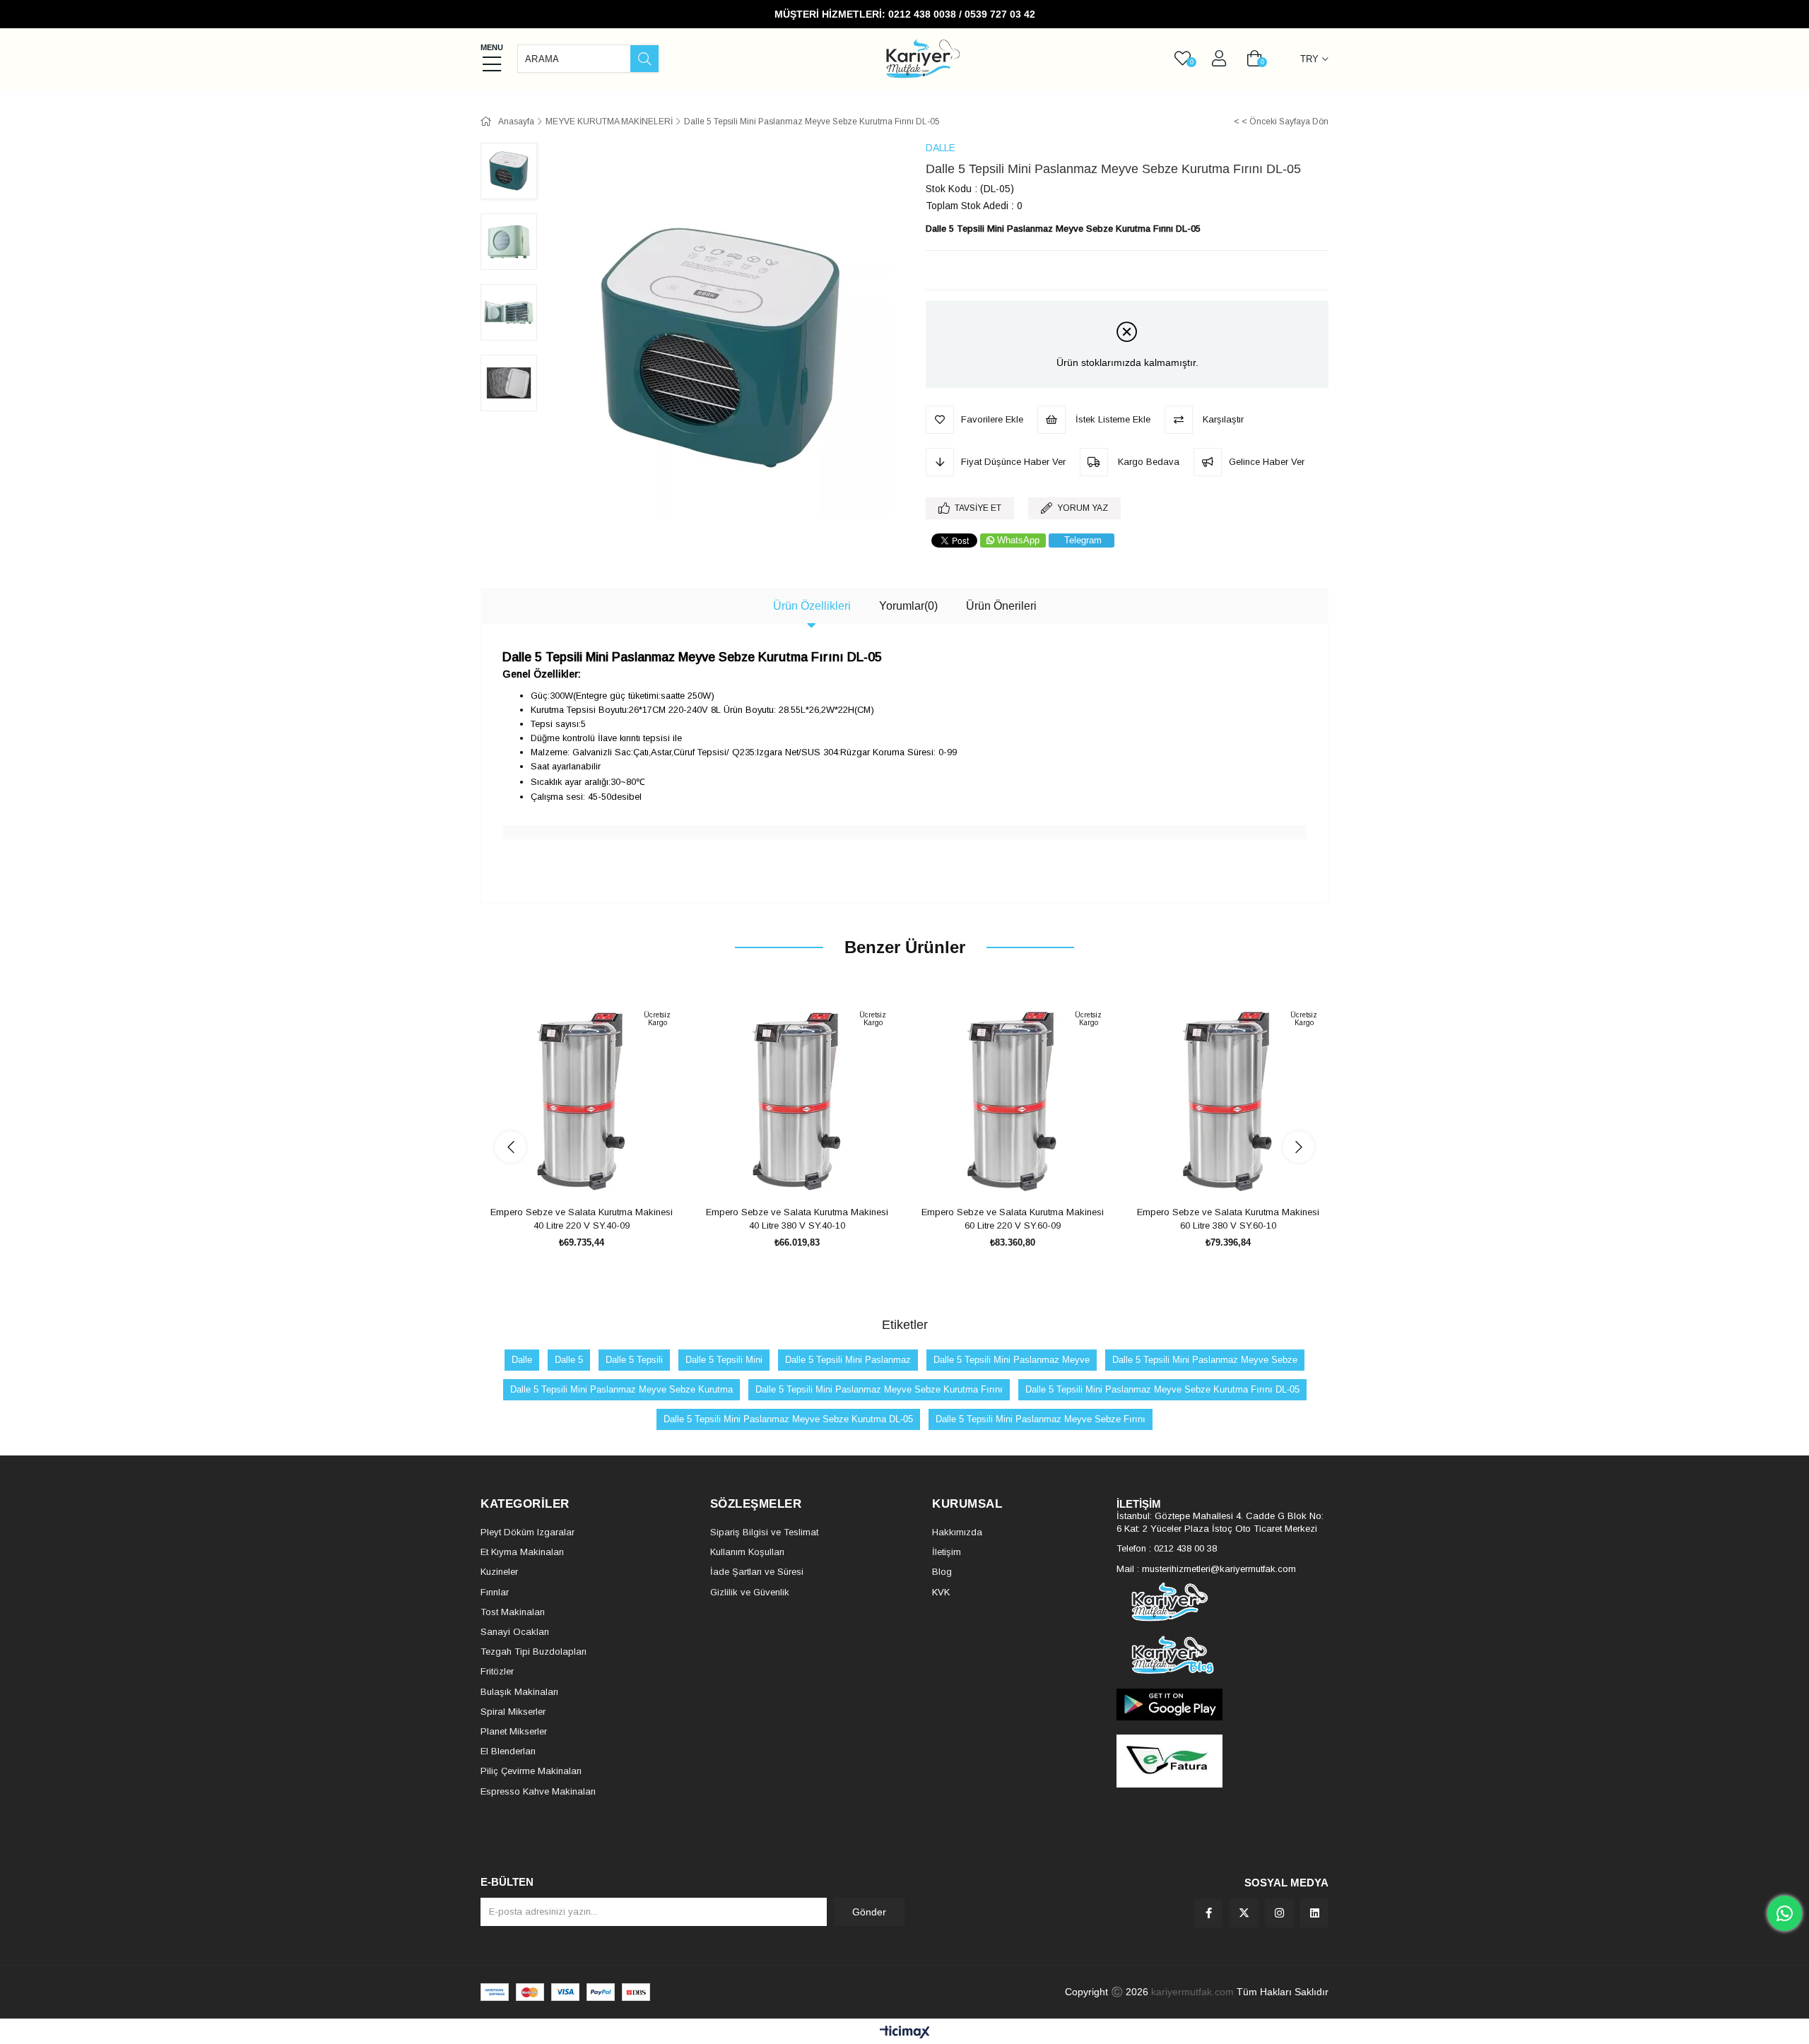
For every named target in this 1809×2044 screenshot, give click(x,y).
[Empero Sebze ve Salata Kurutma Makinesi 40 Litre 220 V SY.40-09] (581, 1101)
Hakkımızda (957, 1532)
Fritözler (497, 1671)
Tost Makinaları (513, 1612)
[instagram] (1279, 1913)
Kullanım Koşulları (747, 1552)
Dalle (522, 1360)
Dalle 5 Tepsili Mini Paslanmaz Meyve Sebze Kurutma (621, 1389)
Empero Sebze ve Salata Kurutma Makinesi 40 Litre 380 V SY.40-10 (797, 1219)
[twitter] (1244, 1913)
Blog (942, 1572)
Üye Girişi (1219, 59)
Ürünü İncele (597, 1175)
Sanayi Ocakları (515, 1632)
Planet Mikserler (514, 1731)
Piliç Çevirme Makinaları (531, 1771)
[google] (1222, 1705)
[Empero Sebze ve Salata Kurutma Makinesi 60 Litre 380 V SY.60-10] (1228, 1101)
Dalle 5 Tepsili (634, 1360)
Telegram (1083, 540)
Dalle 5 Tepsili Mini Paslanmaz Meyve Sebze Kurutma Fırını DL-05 (1162, 1389)
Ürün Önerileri (1001, 606)
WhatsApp (1018, 540)
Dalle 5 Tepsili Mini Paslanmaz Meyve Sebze (1205, 1360)
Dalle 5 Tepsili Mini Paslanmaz (848, 1360)
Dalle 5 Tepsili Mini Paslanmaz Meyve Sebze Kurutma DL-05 (788, 1419)
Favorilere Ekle (566, 1175)
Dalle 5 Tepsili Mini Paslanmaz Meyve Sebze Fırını (1041, 1419)
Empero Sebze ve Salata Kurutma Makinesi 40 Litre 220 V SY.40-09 (582, 1219)
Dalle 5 (569, 1360)
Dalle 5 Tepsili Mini (724, 1360)
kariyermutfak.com (1192, 1992)
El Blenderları (508, 1751)
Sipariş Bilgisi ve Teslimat (764, 1532)
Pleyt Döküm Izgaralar (528, 1532)
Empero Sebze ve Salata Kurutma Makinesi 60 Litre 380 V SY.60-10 (1228, 1219)
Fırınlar (495, 1592)
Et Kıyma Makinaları (522, 1552)
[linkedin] (1314, 1913)
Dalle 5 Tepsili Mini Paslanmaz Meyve (1012, 1360)
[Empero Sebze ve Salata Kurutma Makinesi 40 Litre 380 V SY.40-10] (797, 1101)
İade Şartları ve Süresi (757, 1572)
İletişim (947, 1552)
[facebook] (1208, 1913)
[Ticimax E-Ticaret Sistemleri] (905, 2033)
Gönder (869, 1912)
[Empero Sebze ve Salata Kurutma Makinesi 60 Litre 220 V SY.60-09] (1012, 1101)
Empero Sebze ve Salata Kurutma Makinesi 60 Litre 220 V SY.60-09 (1013, 1219)
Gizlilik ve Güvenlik (750, 1592)
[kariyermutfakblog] (1222, 1655)
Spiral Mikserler (513, 1712)
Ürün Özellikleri (812, 606)
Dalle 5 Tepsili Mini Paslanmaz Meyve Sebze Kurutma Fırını (879, 1389)
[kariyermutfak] (1222, 1602)
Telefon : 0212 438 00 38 (1167, 1548)
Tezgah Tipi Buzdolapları (534, 1652)
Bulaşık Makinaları (519, 1692)
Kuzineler (499, 1572)
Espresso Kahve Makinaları (538, 1791)
